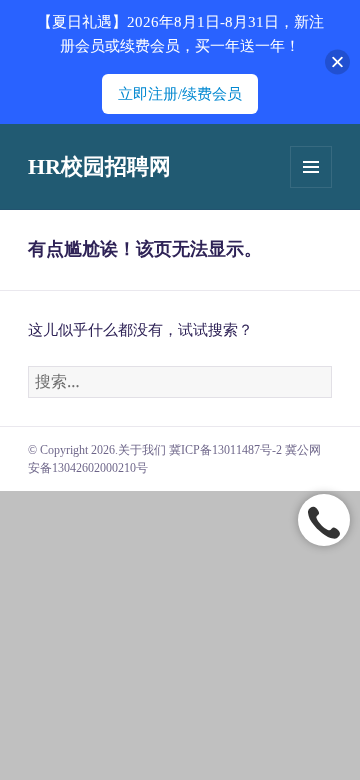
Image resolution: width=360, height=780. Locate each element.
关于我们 (142, 450)
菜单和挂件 (311, 167)
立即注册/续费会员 (180, 94)
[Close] (337, 62)
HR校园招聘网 (99, 166)
